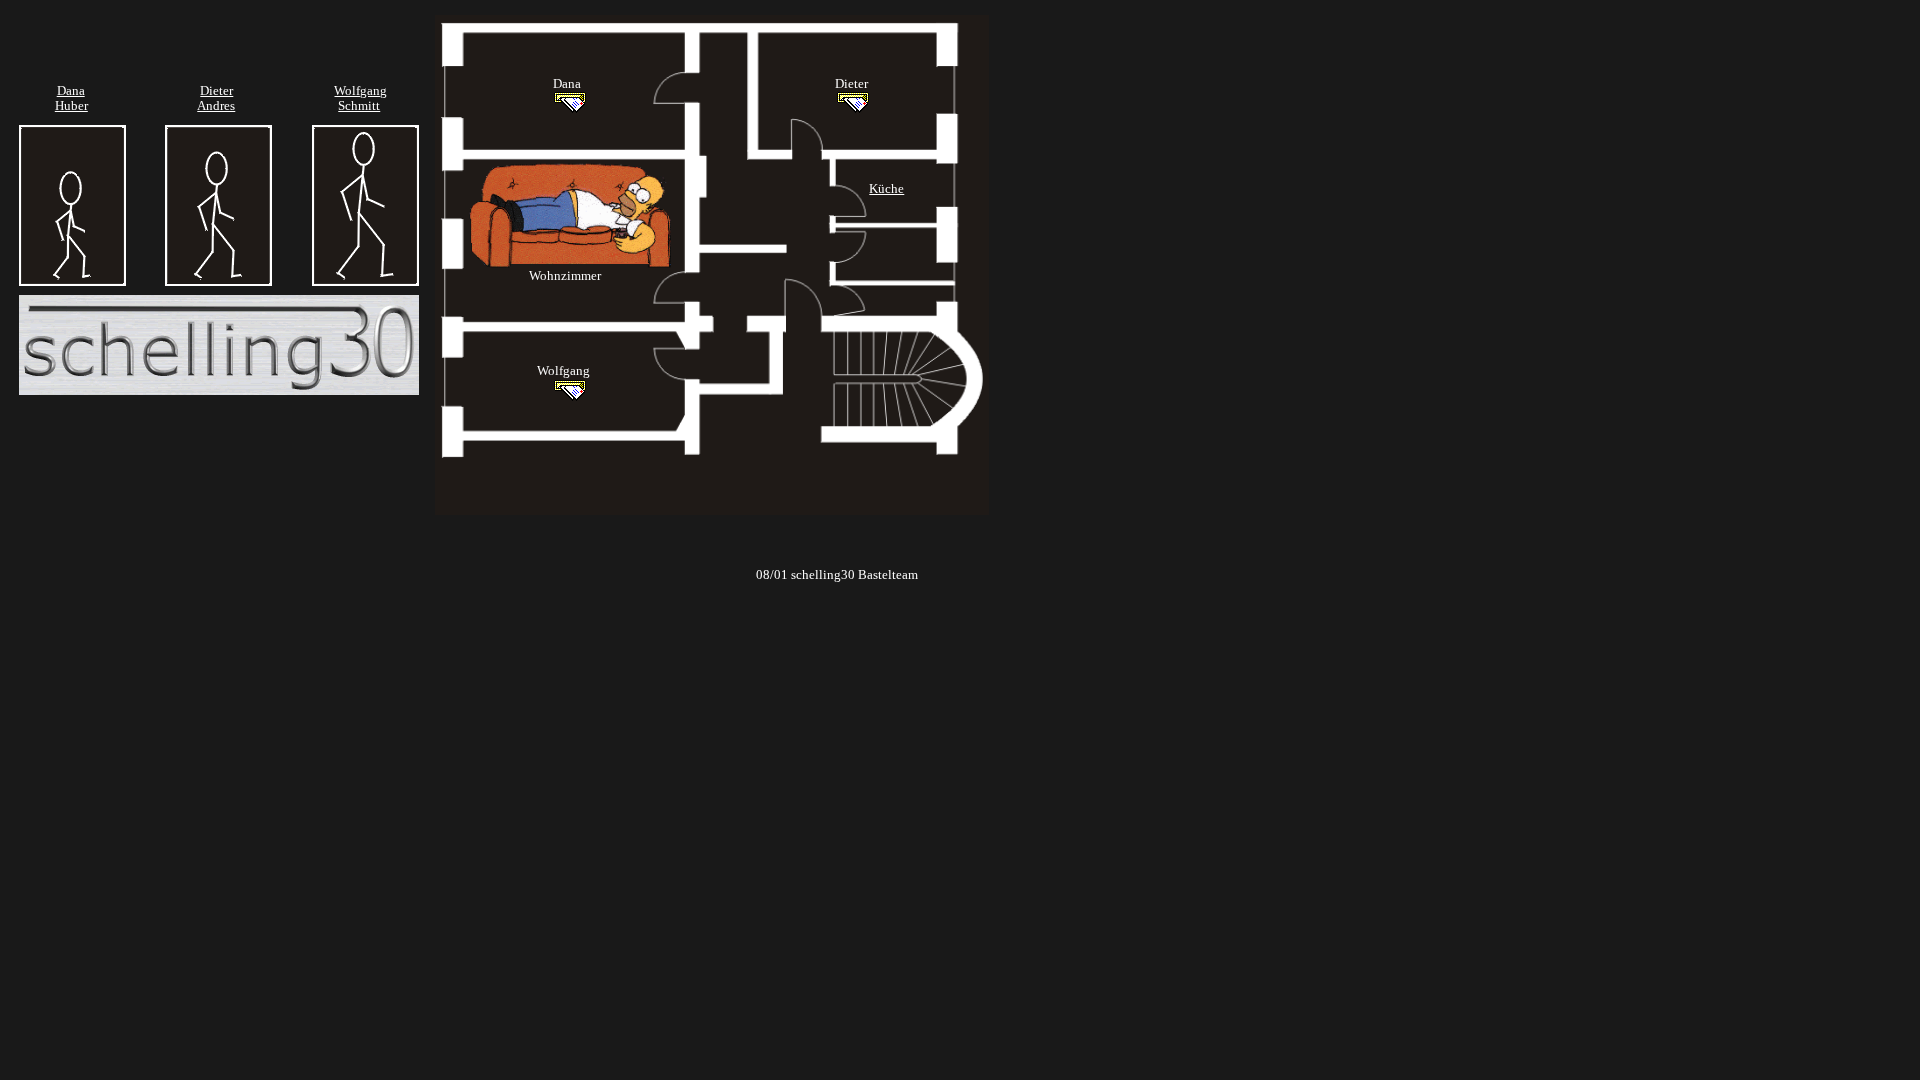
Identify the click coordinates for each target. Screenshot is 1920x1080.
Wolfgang (360, 90)
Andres (216, 105)
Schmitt (359, 105)
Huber (71, 105)
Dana (71, 90)
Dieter (216, 90)
